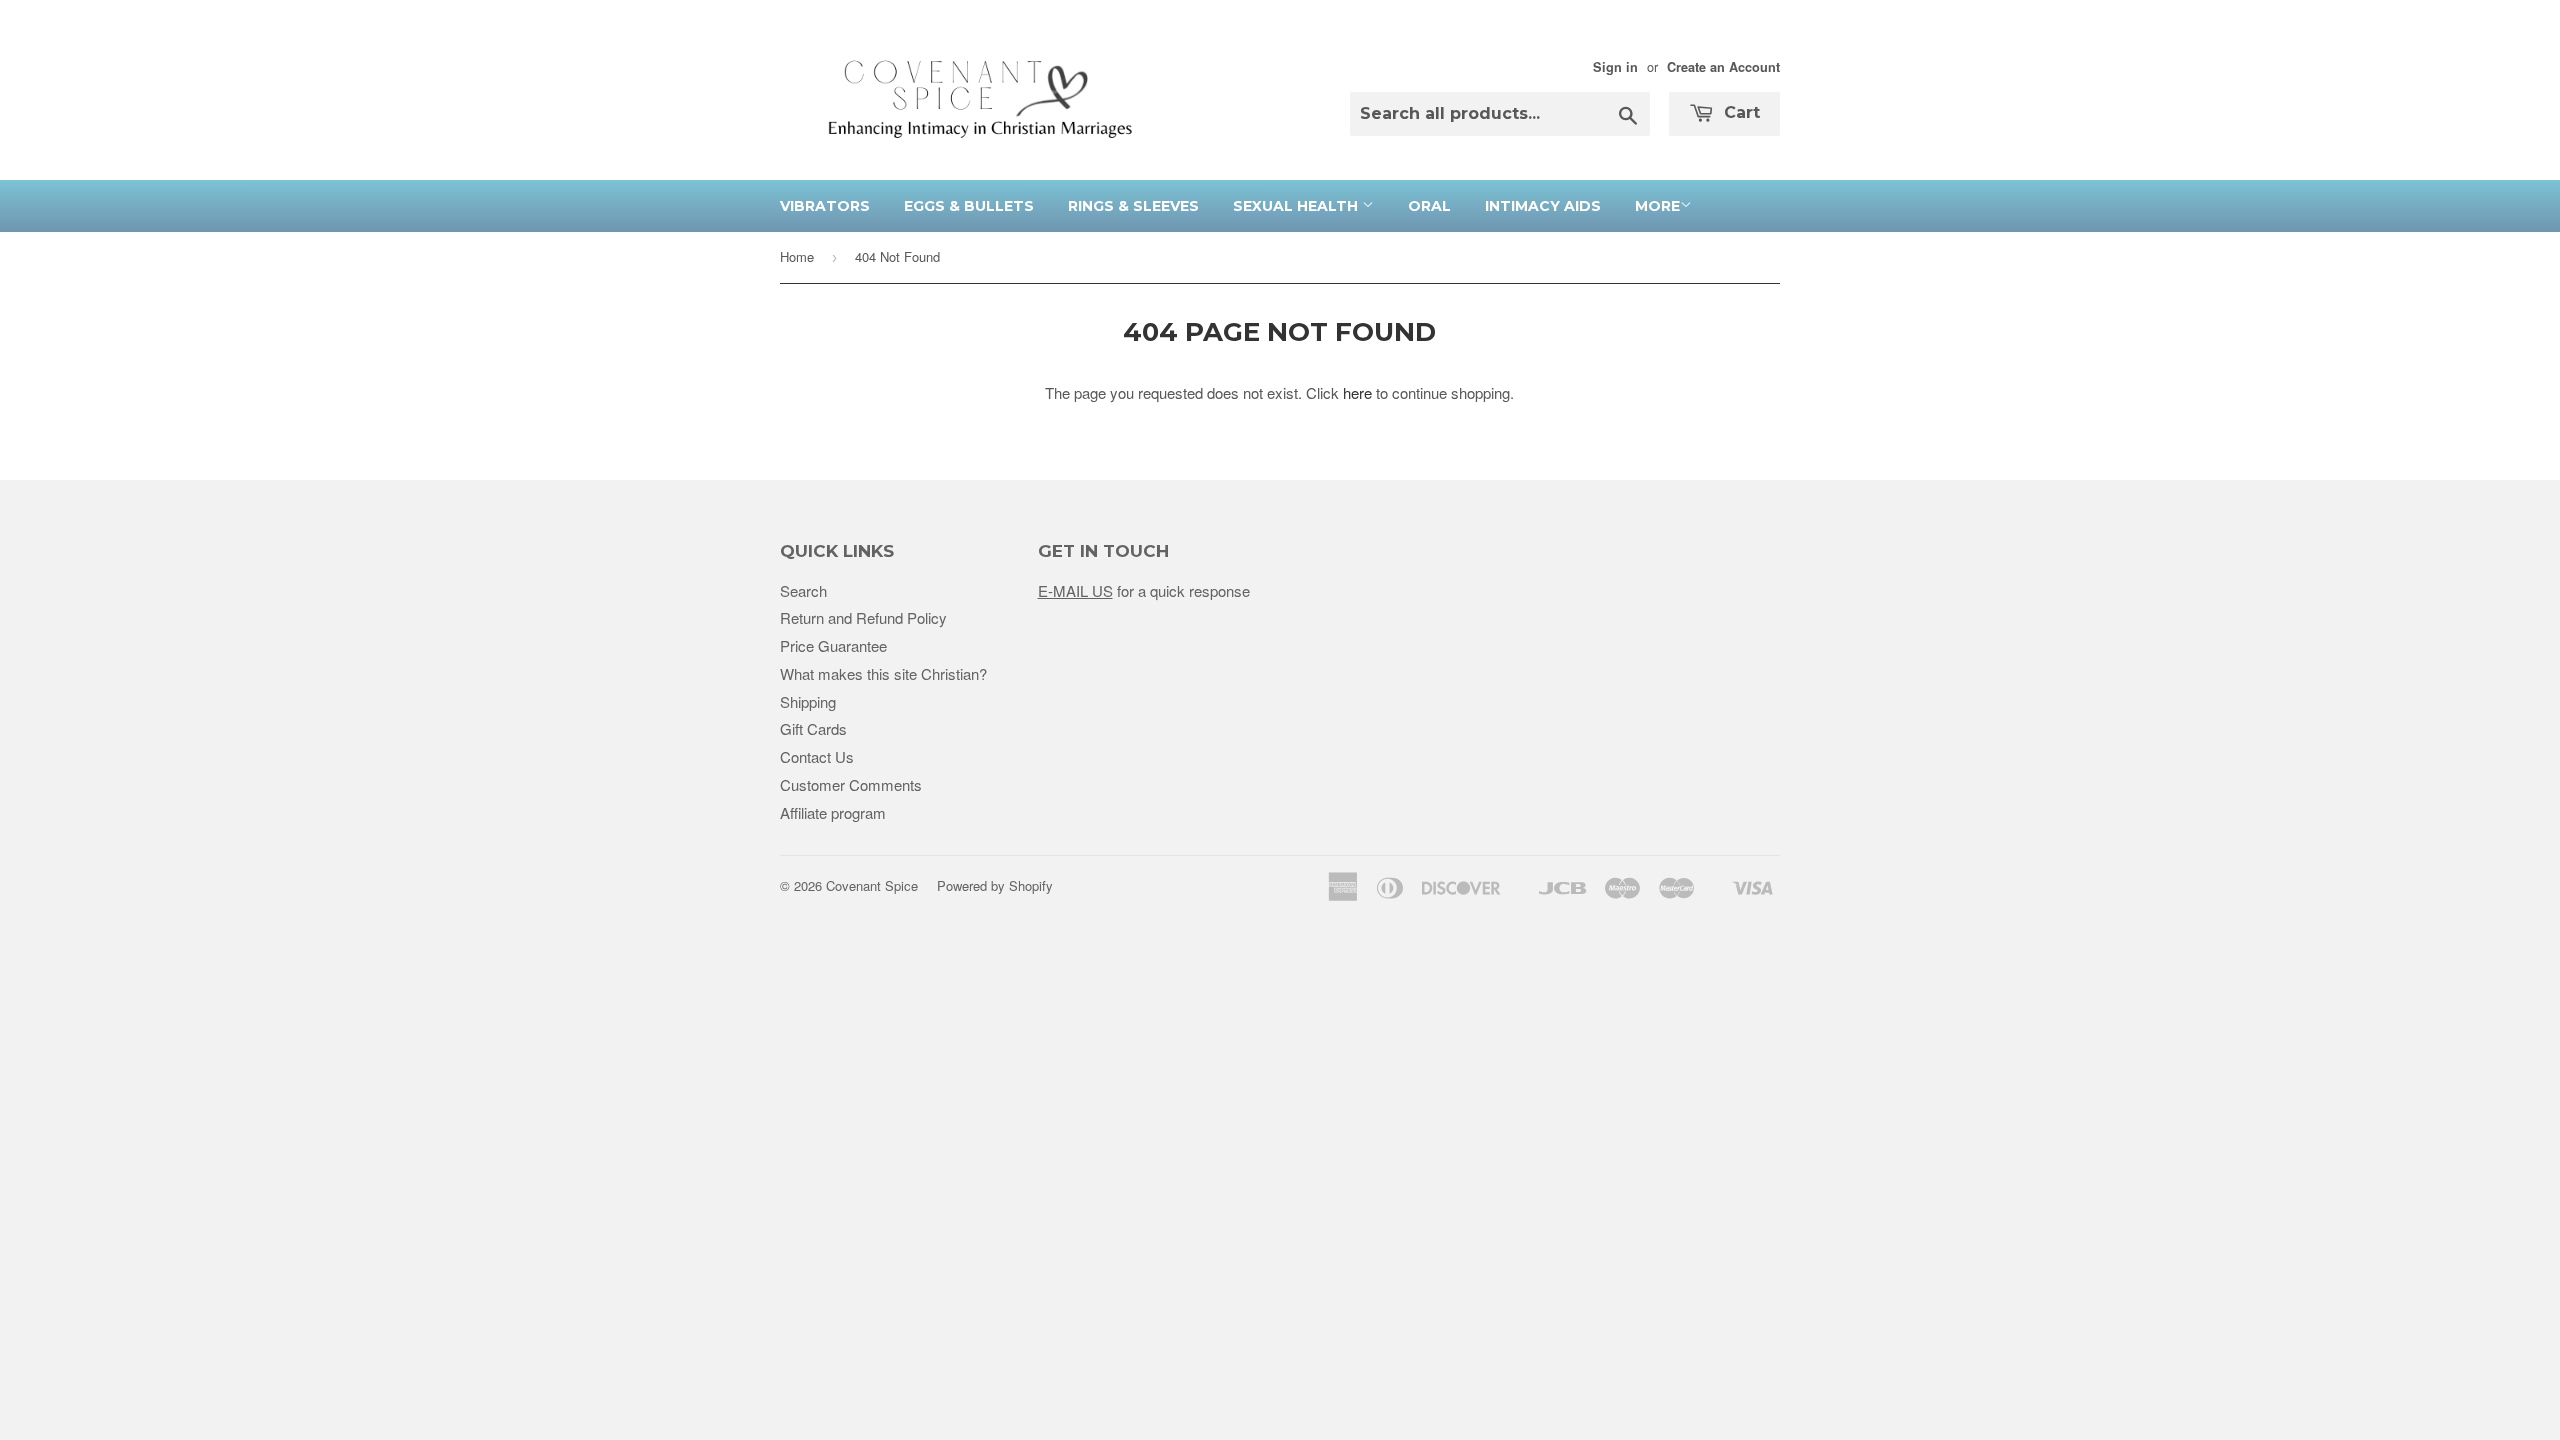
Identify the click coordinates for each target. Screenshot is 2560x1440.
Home (797, 256)
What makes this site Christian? (883, 673)
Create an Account (1723, 67)
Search (803, 590)
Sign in (1615, 67)
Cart (1739, 112)
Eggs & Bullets (969, 206)
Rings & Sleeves (1133, 206)
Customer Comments (851, 784)
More (1657, 206)
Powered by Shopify (995, 885)
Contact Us (817, 756)
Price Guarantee (833, 645)
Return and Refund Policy (863, 617)
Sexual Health (1297, 206)
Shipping (808, 701)
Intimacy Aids (1543, 206)
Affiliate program (833, 812)
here (1357, 392)
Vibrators (825, 206)
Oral (1429, 206)
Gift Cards (813, 728)
